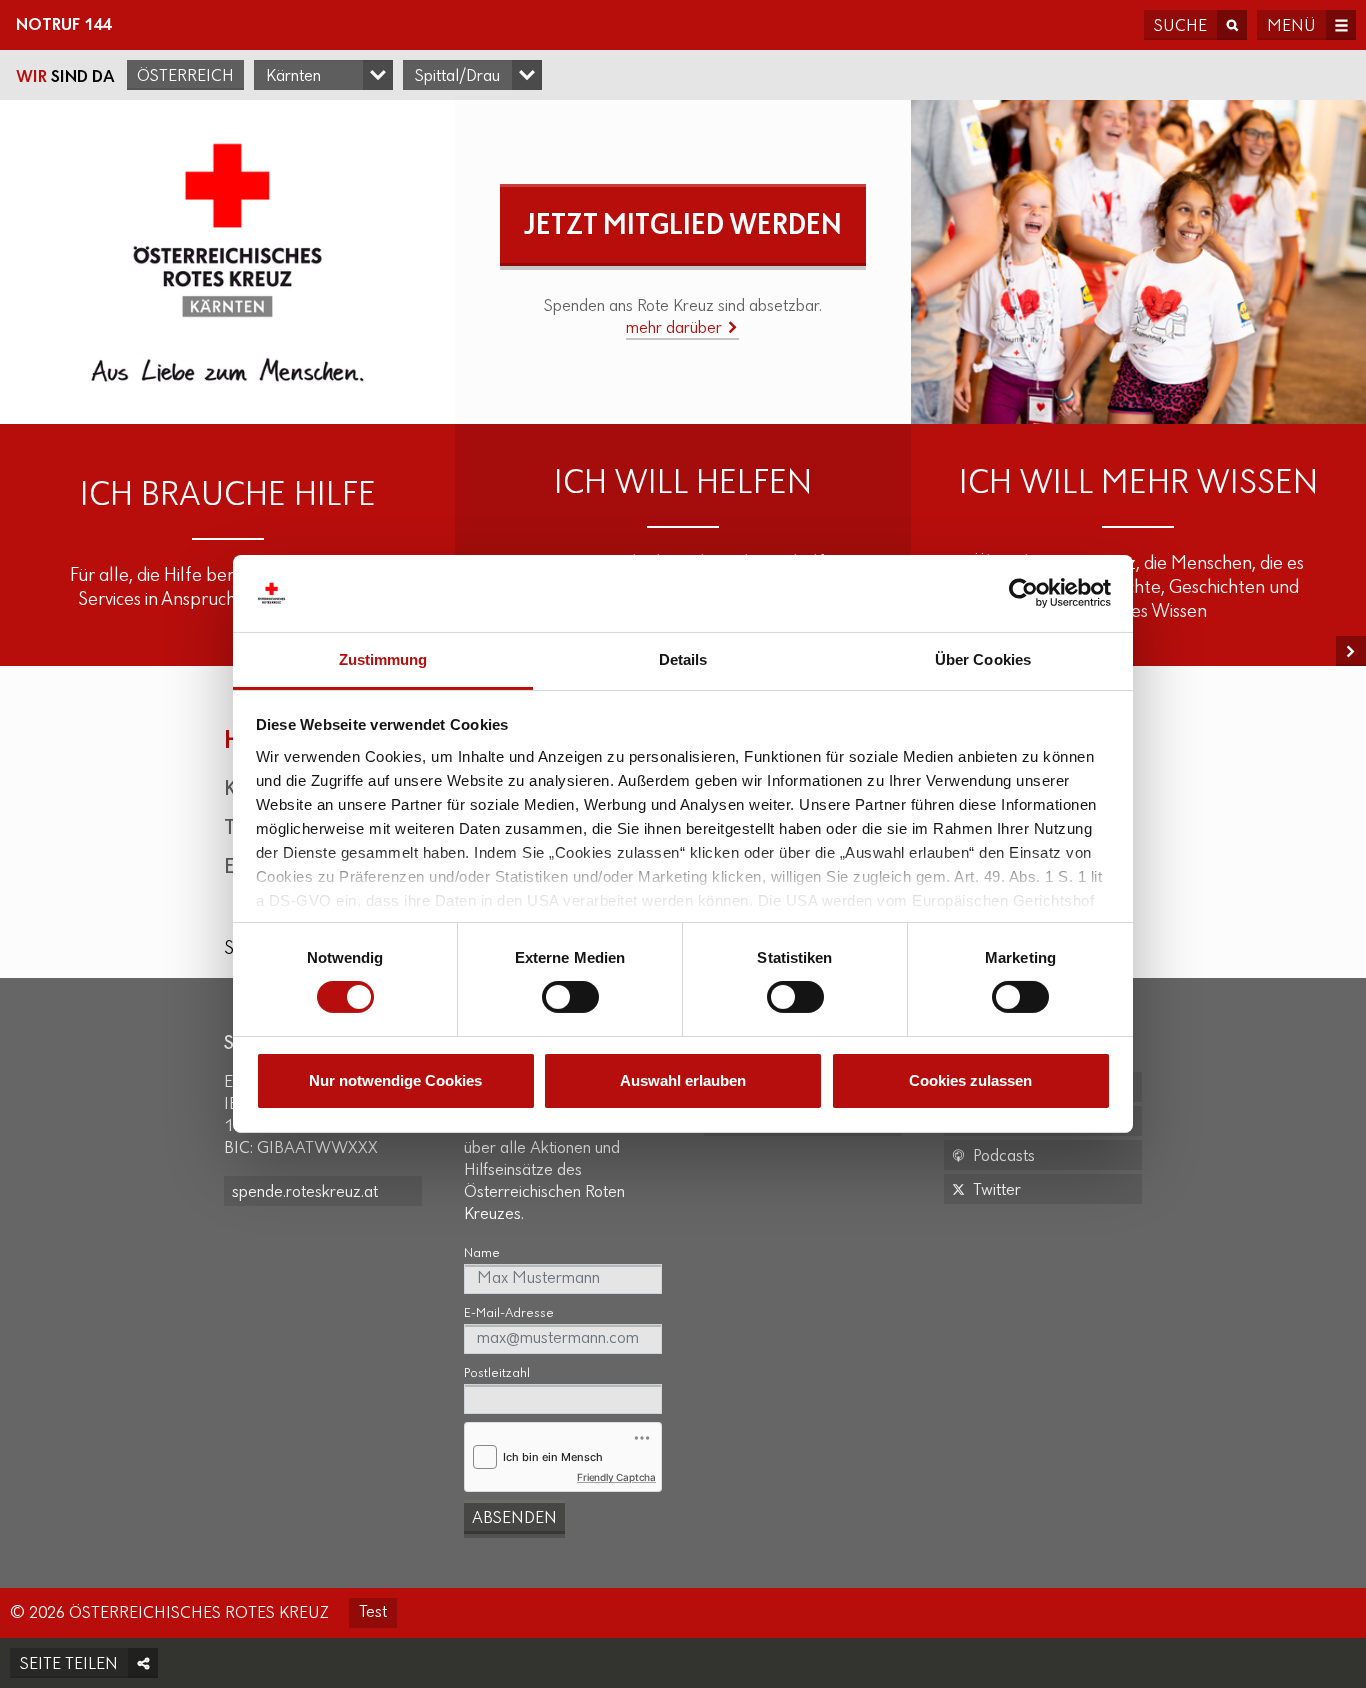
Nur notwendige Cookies (395, 1080)
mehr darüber (676, 329)
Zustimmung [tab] (383, 659)
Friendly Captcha (616, 1477)
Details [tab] (683, 659)
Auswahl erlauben (683, 1080)
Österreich (185, 77)
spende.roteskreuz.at (305, 1193)
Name (482, 1253)
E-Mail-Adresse (509, 1313)
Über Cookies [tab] (983, 659)
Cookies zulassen (970, 1080)
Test (373, 1613)
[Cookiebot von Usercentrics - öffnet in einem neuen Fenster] (1023, 593)
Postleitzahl (497, 1373)
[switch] (570, 997)
